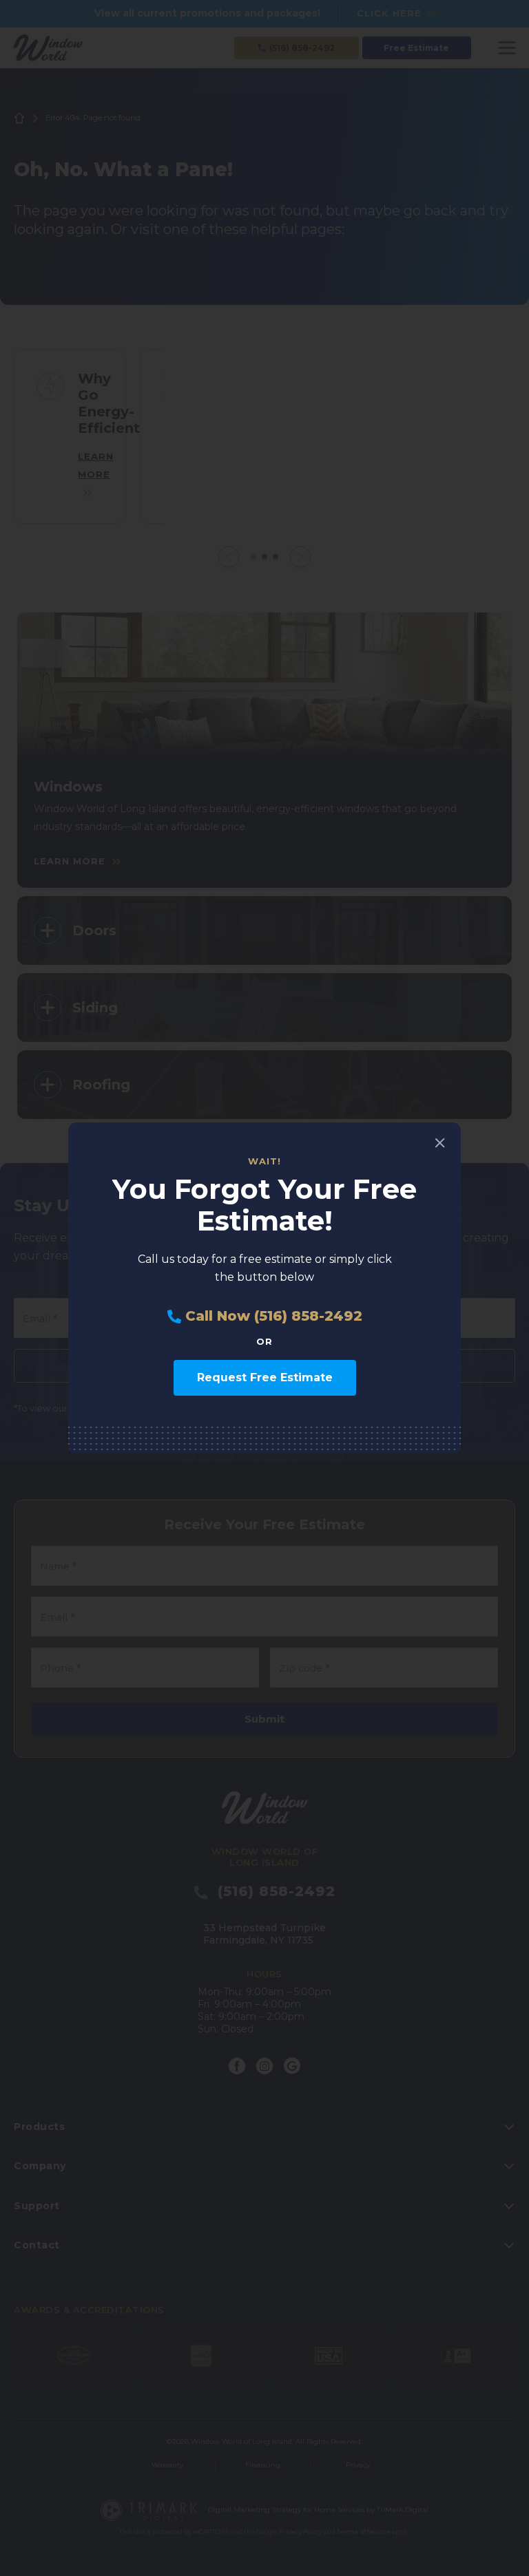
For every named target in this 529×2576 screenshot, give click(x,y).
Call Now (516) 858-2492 (272, 1316)
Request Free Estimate (265, 1377)
